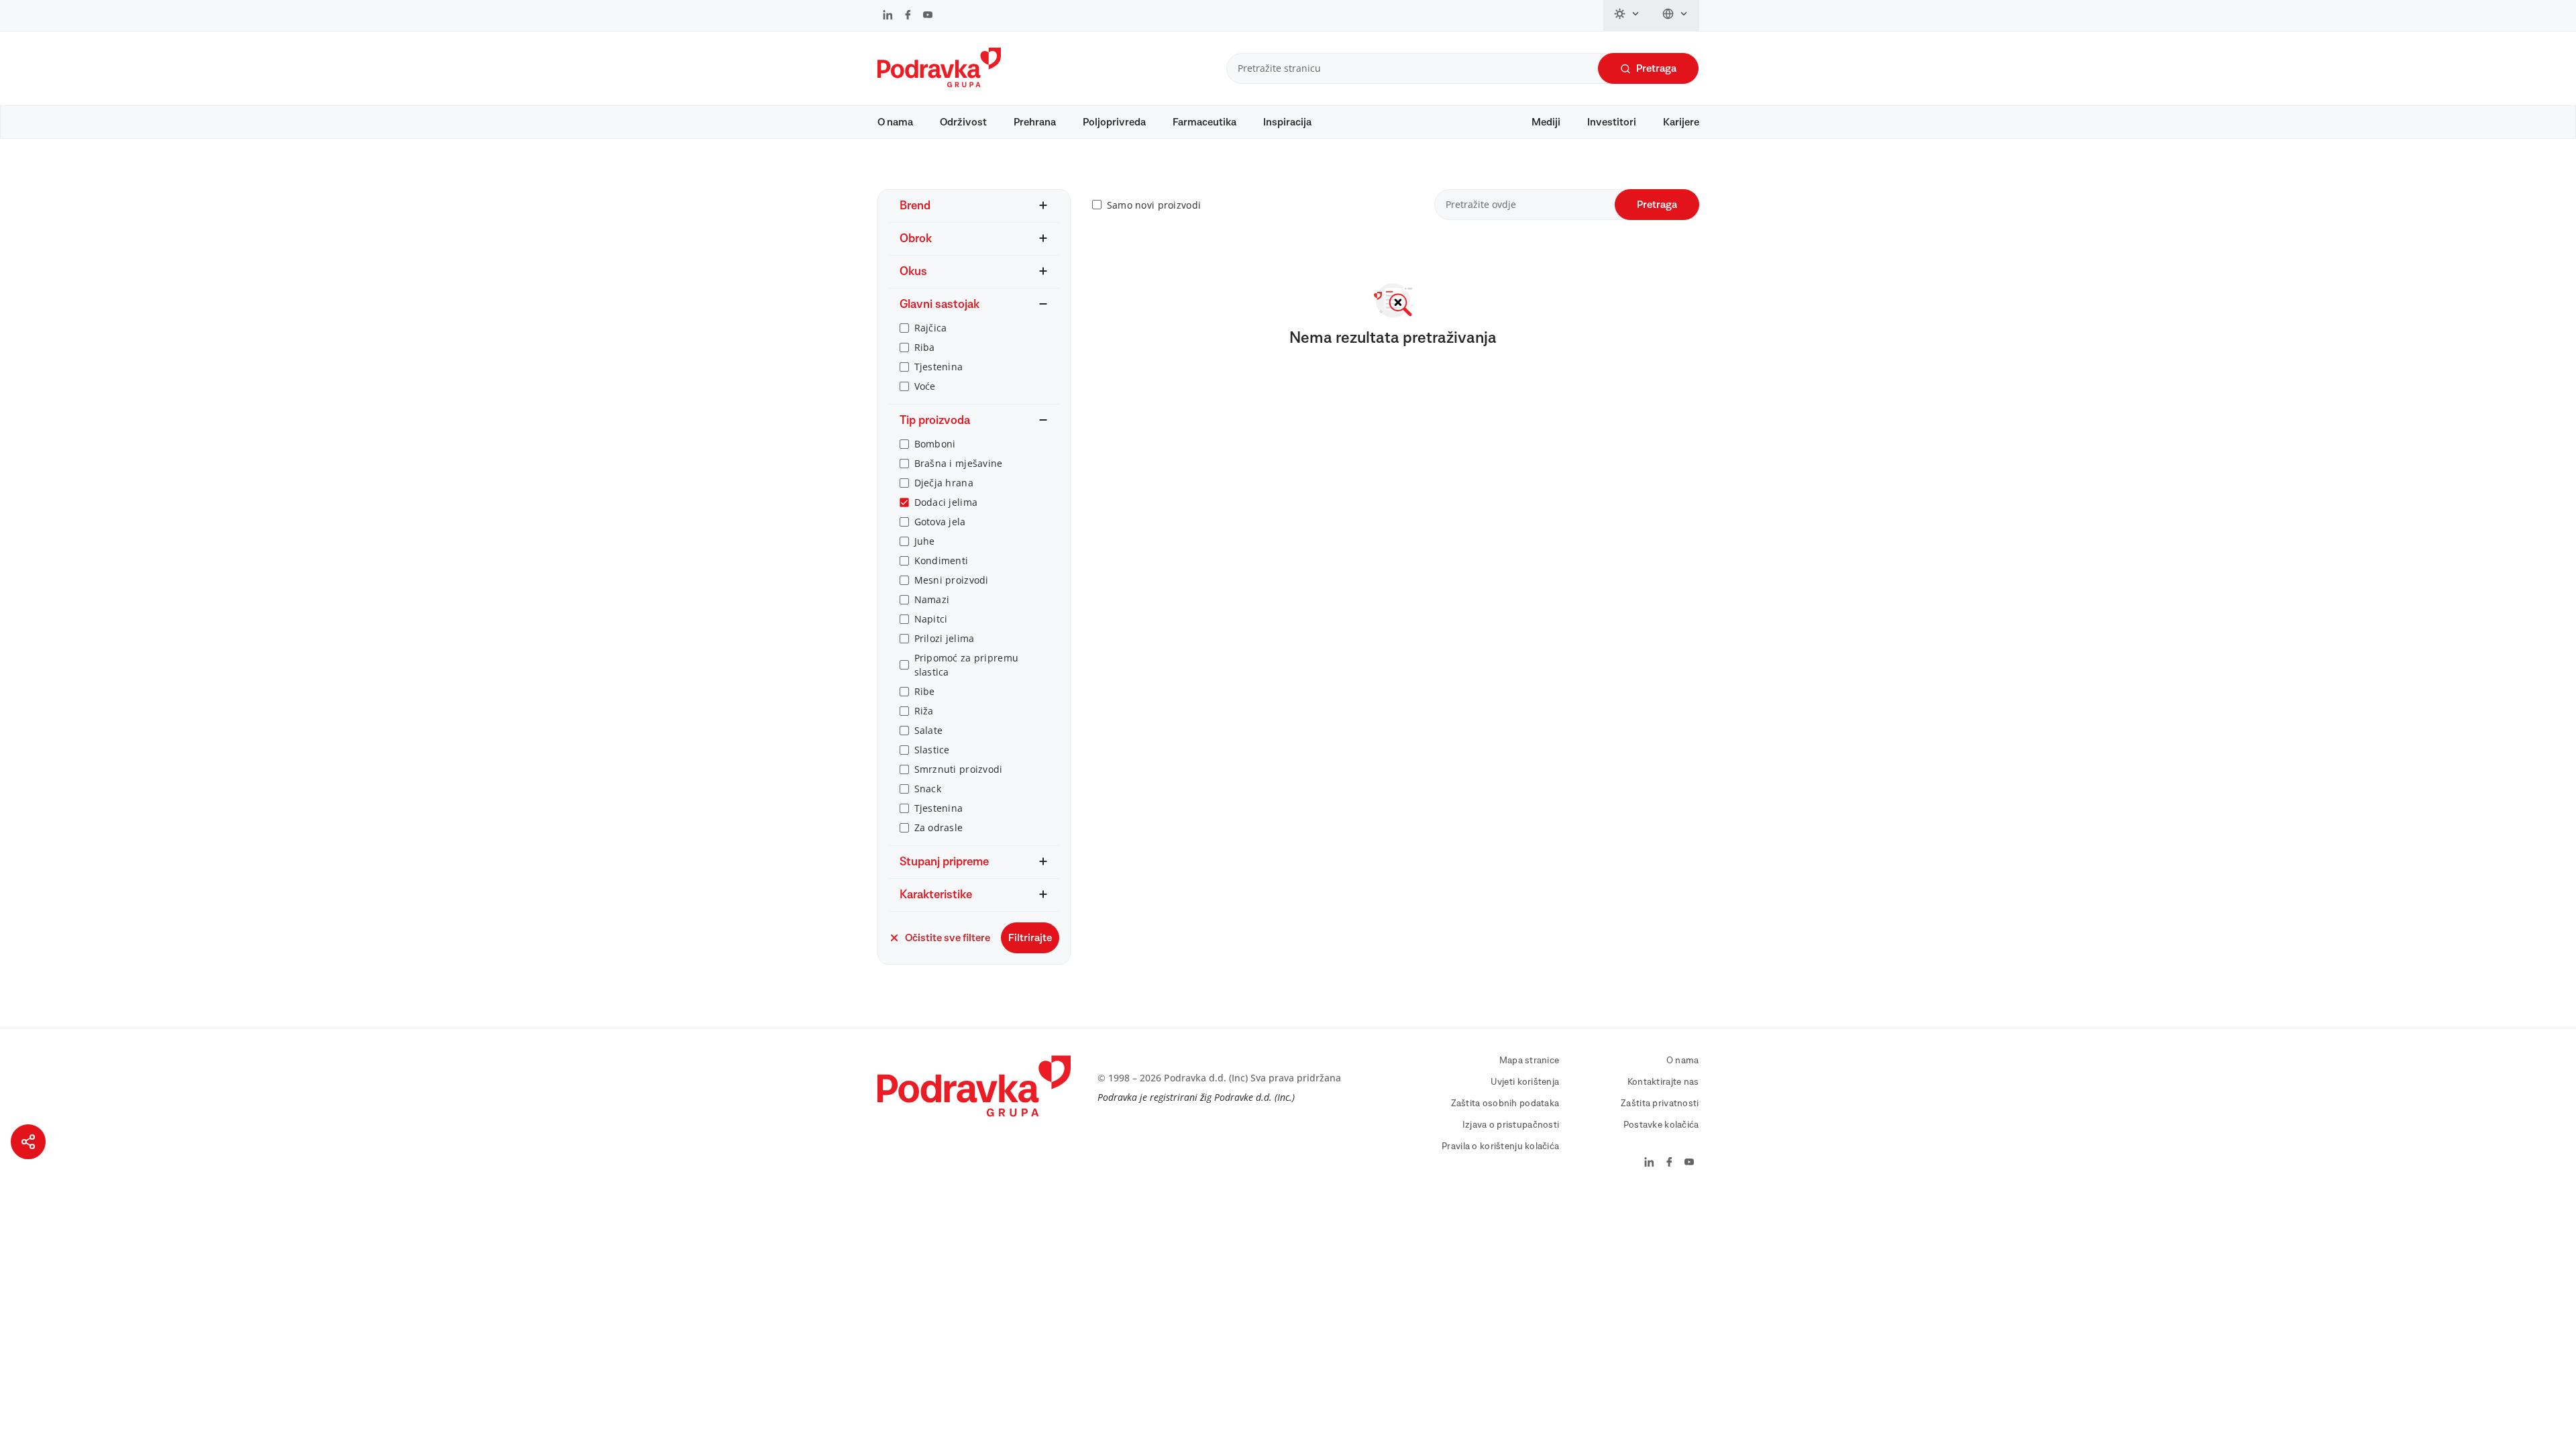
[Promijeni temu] (1627, 15)
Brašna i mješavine (959, 463)
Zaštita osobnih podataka (1505, 1104)
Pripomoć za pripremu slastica (967, 665)
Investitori (1612, 122)
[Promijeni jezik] (1675, 15)
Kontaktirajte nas (1663, 1082)
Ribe (925, 691)
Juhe (925, 541)
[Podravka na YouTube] (928, 16)
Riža (924, 711)
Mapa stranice (1529, 1061)
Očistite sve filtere (948, 938)
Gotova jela (940, 522)
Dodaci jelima (946, 502)
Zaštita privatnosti (1660, 1104)
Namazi (932, 599)
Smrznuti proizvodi (959, 769)
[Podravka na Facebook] (908, 16)
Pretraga (1656, 68)
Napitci (931, 619)
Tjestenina (939, 367)
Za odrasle (939, 827)
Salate (929, 730)
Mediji (1546, 122)
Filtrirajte (1030, 938)
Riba (925, 347)
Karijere (1681, 122)
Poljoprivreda (1114, 122)
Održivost (963, 122)
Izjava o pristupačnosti (1511, 1125)
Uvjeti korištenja (1525, 1082)
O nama (895, 122)
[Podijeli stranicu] (28, 1142)
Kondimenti (942, 560)
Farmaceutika (1204, 122)
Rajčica (931, 328)
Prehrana (1035, 122)
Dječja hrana (944, 483)
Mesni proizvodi (952, 580)
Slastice (932, 750)
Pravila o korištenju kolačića (1500, 1146)
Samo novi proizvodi (1154, 205)
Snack (928, 789)
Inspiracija (1287, 122)
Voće (925, 386)
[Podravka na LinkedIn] (888, 16)
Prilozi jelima (945, 638)
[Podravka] (939, 84)
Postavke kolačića (1661, 1125)
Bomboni (935, 444)
